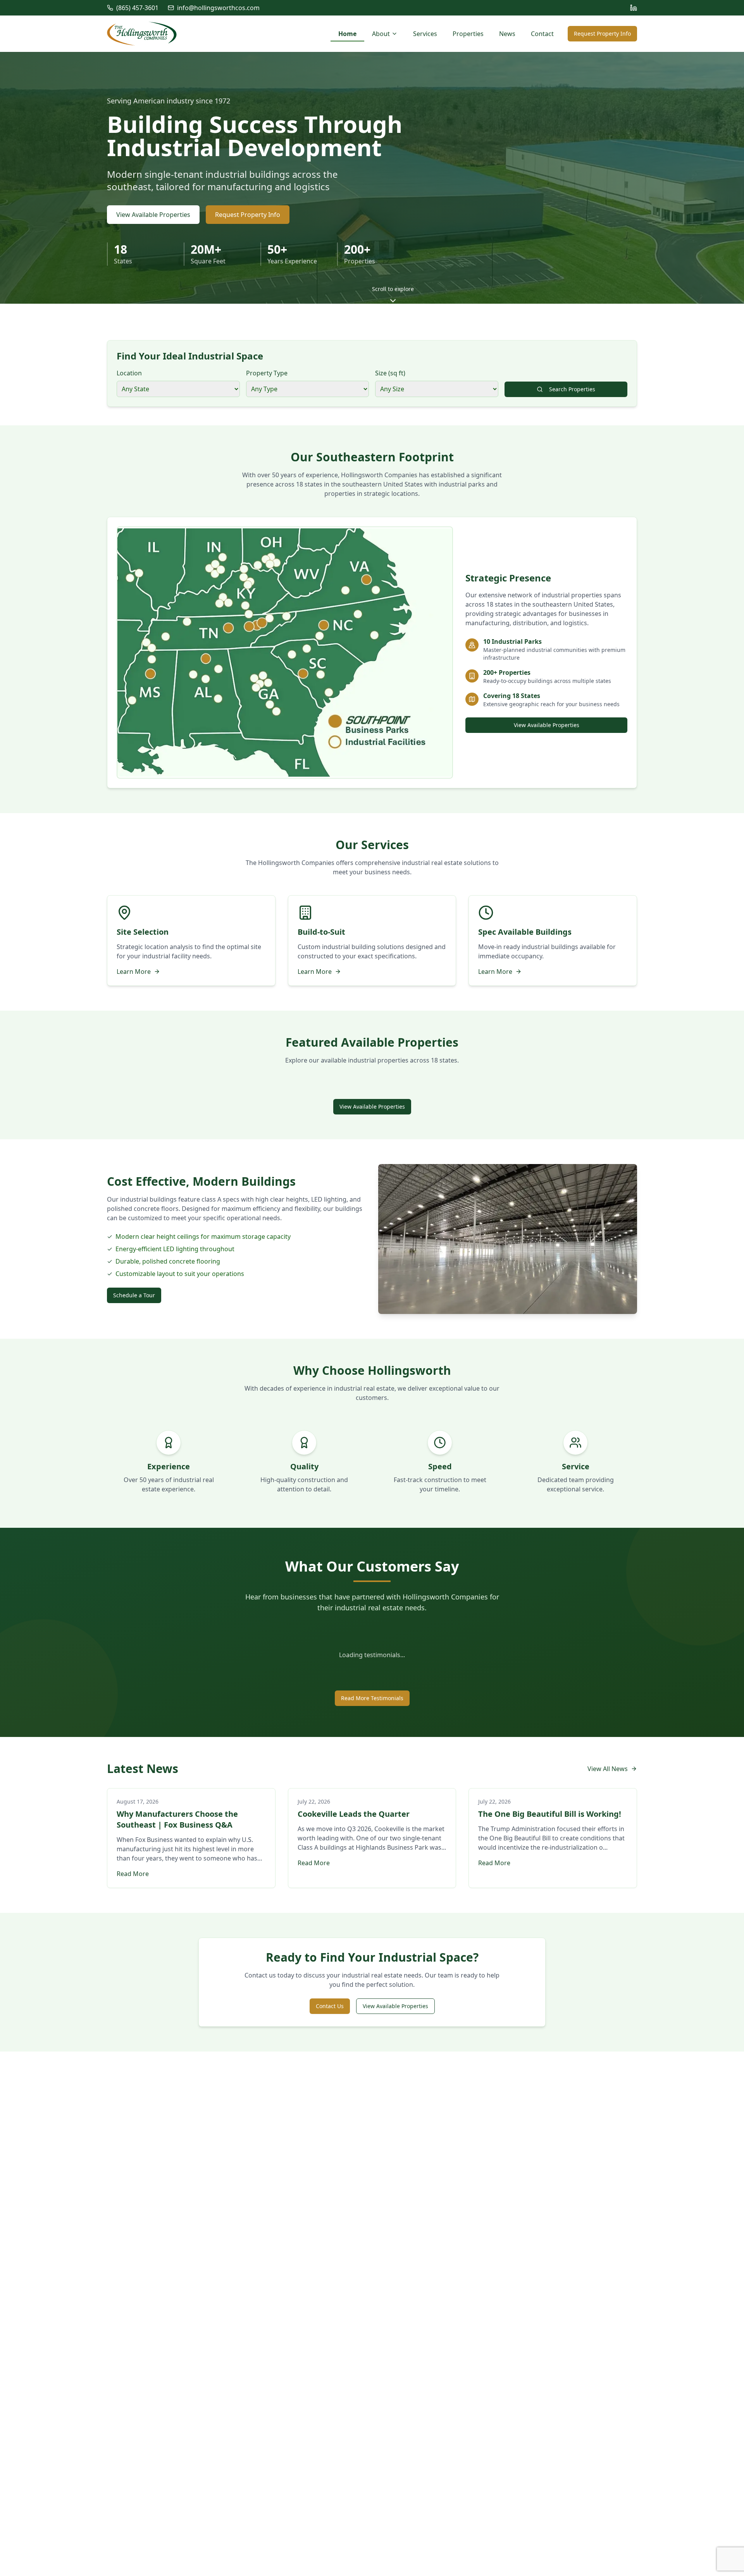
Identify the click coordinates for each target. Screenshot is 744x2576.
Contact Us (330, 2006)
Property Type (267, 373)
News (507, 34)
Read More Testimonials (372, 1698)
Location (129, 373)
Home (347, 34)
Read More (133, 1874)
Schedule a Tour (134, 1295)
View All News (608, 1769)
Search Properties (572, 389)
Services (425, 34)
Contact (542, 34)
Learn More (134, 972)
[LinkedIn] (634, 8)
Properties (468, 34)
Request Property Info (602, 34)
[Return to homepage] (142, 34)
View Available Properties (153, 215)
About (381, 34)
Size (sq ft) (390, 373)
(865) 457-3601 (137, 8)
